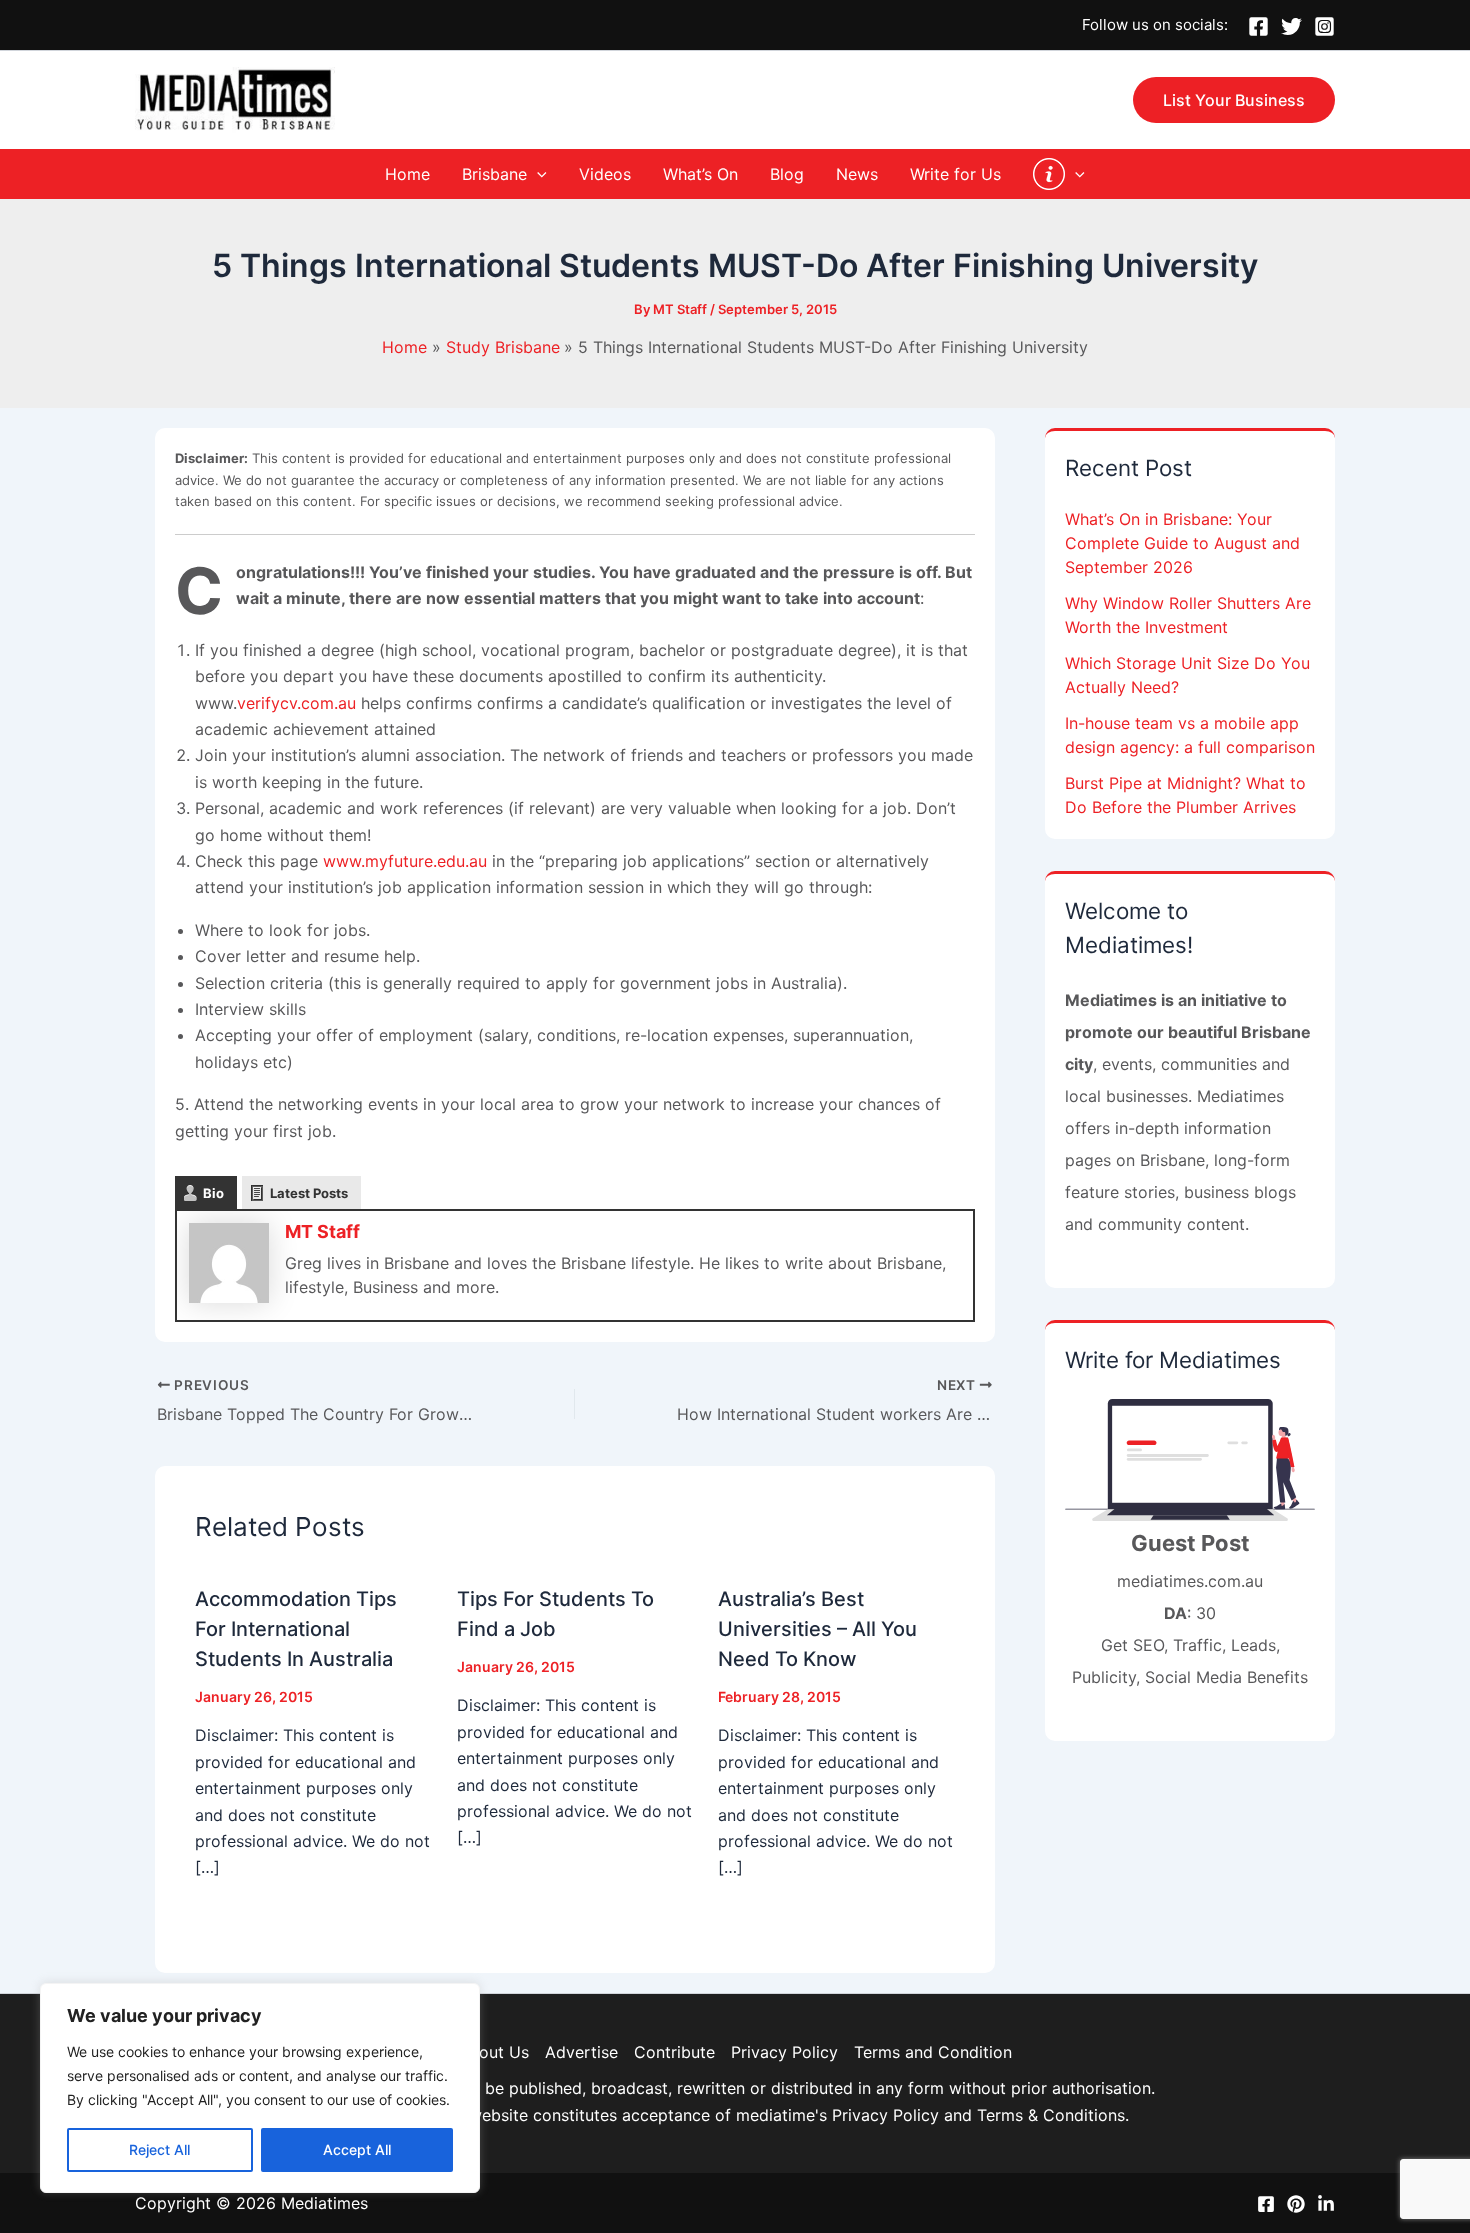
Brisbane (494, 174)
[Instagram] (1324, 26)
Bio (213, 1193)
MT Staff (322, 1231)
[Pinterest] (1296, 2204)
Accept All (357, 2149)
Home (407, 174)
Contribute (674, 2052)
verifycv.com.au (296, 703)
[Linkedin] (1326, 2204)
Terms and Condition (933, 2052)
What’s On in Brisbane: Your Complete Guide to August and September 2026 (1182, 543)
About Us (493, 2052)
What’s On (700, 174)
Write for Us (955, 174)
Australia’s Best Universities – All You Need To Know (817, 1629)
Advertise (581, 2052)
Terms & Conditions (1051, 2115)
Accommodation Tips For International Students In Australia (296, 1629)
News (857, 174)
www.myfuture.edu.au (405, 861)
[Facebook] (1258, 26)
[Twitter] (1291, 26)
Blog (787, 174)
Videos (605, 174)
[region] (260, 2088)
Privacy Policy (784, 2052)
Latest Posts (309, 1193)
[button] (1234, 100)
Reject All (159, 2149)
